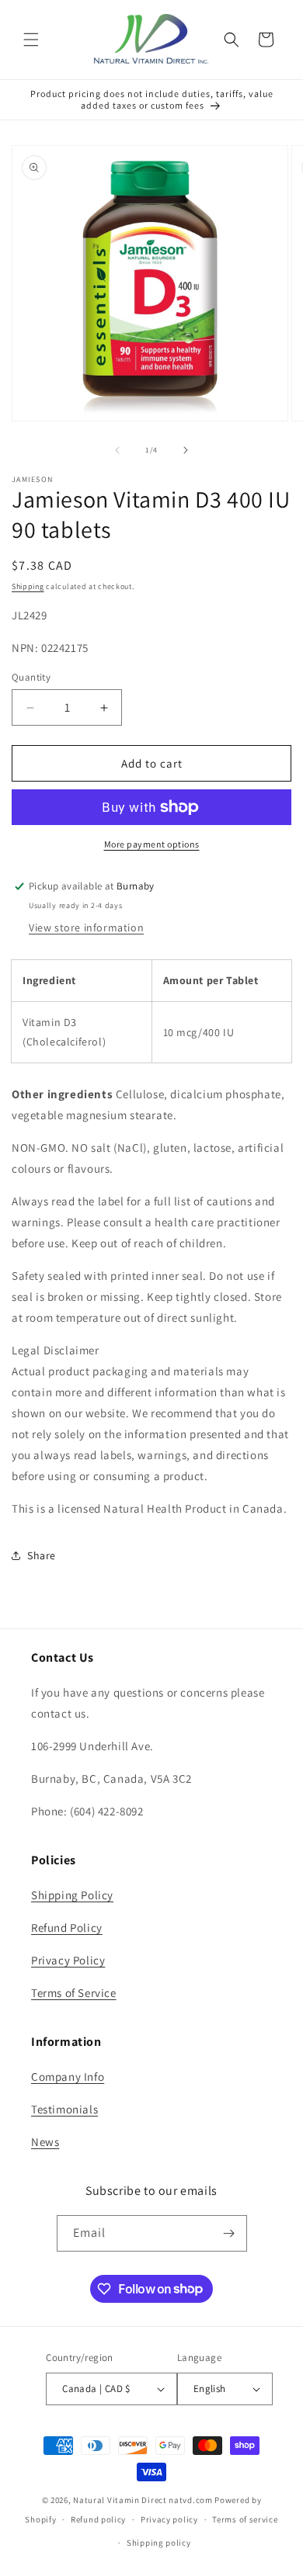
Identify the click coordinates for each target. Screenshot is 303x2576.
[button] (31, 40)
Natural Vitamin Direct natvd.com (143, 2500)
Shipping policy (159, 2543)
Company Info (68, 2077)
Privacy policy (169, 2519)
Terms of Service (74, 1993)
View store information (86, 927)
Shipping (28, 586)
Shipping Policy (72, 1895)
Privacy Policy (68, 1960)
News (45, 2142)
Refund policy (98, 2519)
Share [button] (42, 1555)
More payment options (152, 844)
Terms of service (245, 2519)
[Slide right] (186, 450)
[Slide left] (117, 450)
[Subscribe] (229, 2233)
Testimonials (64, 2109)
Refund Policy (67, 1928)
